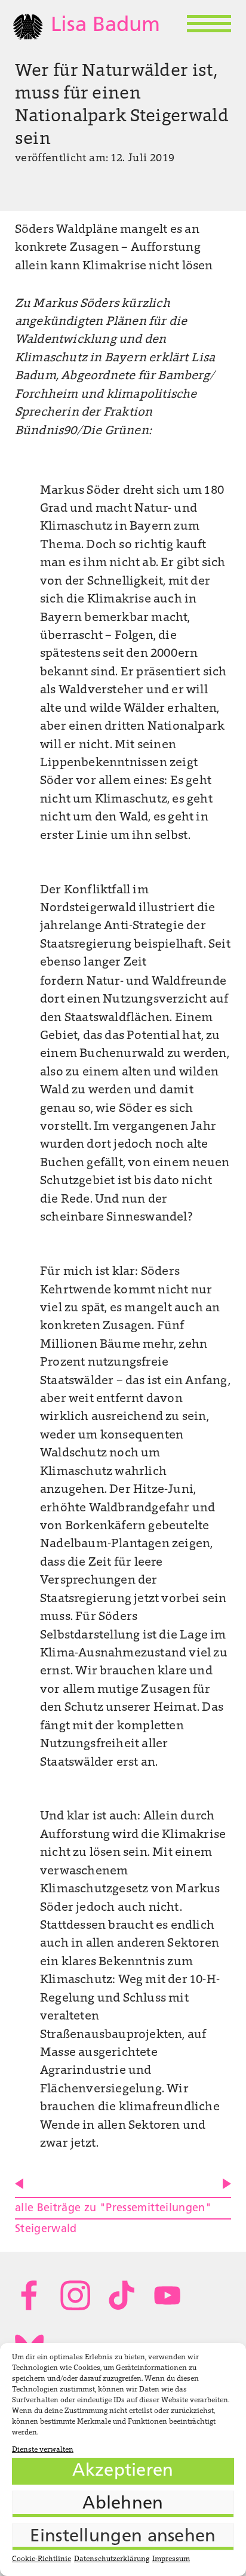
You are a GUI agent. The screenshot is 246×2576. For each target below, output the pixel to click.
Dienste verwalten (43, 2450)
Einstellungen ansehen (123, 2537)
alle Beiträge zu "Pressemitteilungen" (113, 2208)
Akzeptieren (123, 2471)
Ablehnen (123, 2504)
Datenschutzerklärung (112, 2559)
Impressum (171, 2559)
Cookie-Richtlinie (41, 2559)
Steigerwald (46, 2229)
